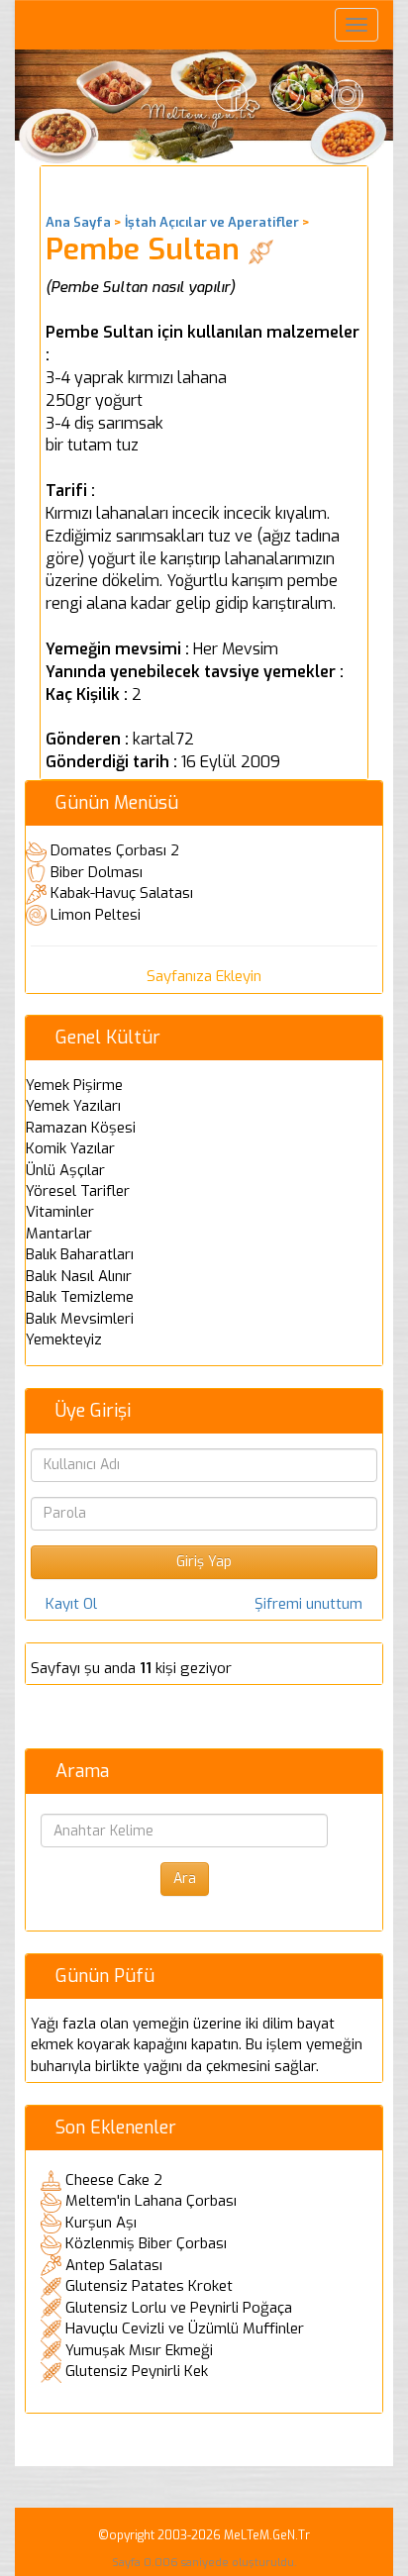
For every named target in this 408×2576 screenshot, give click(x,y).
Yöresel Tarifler (78, 1191)
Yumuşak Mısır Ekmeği (139, 2350)
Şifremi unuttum (308, 1604)
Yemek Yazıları (73, 1106)
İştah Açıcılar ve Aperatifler (212, 222)
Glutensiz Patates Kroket (149, 2286)
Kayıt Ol (71, 1604)
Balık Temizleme (80, 1297)
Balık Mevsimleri (80, 1319)
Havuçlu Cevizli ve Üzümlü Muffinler (185, 2328)
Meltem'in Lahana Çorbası (151, 2201)
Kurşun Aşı (101, 2223)
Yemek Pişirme (74, 1085)
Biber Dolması (97, 872)
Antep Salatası (114, 2265)
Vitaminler (60, 1212)
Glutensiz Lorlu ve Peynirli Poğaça (179, 2308)
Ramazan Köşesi (81, 1128)
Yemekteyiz (64, 1339)
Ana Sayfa (78, 222)
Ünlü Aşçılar (65, 1170)
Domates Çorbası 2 (115, 850)
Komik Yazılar (70, 1148)
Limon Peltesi (96, 915)
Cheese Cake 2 (114, 2180)
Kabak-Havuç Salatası (122, 893)
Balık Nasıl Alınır (79, 1276)
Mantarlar (59, 1234)
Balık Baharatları (80, 1254)
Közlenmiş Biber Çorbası (146, 2243)
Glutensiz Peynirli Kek (137, 2371)
